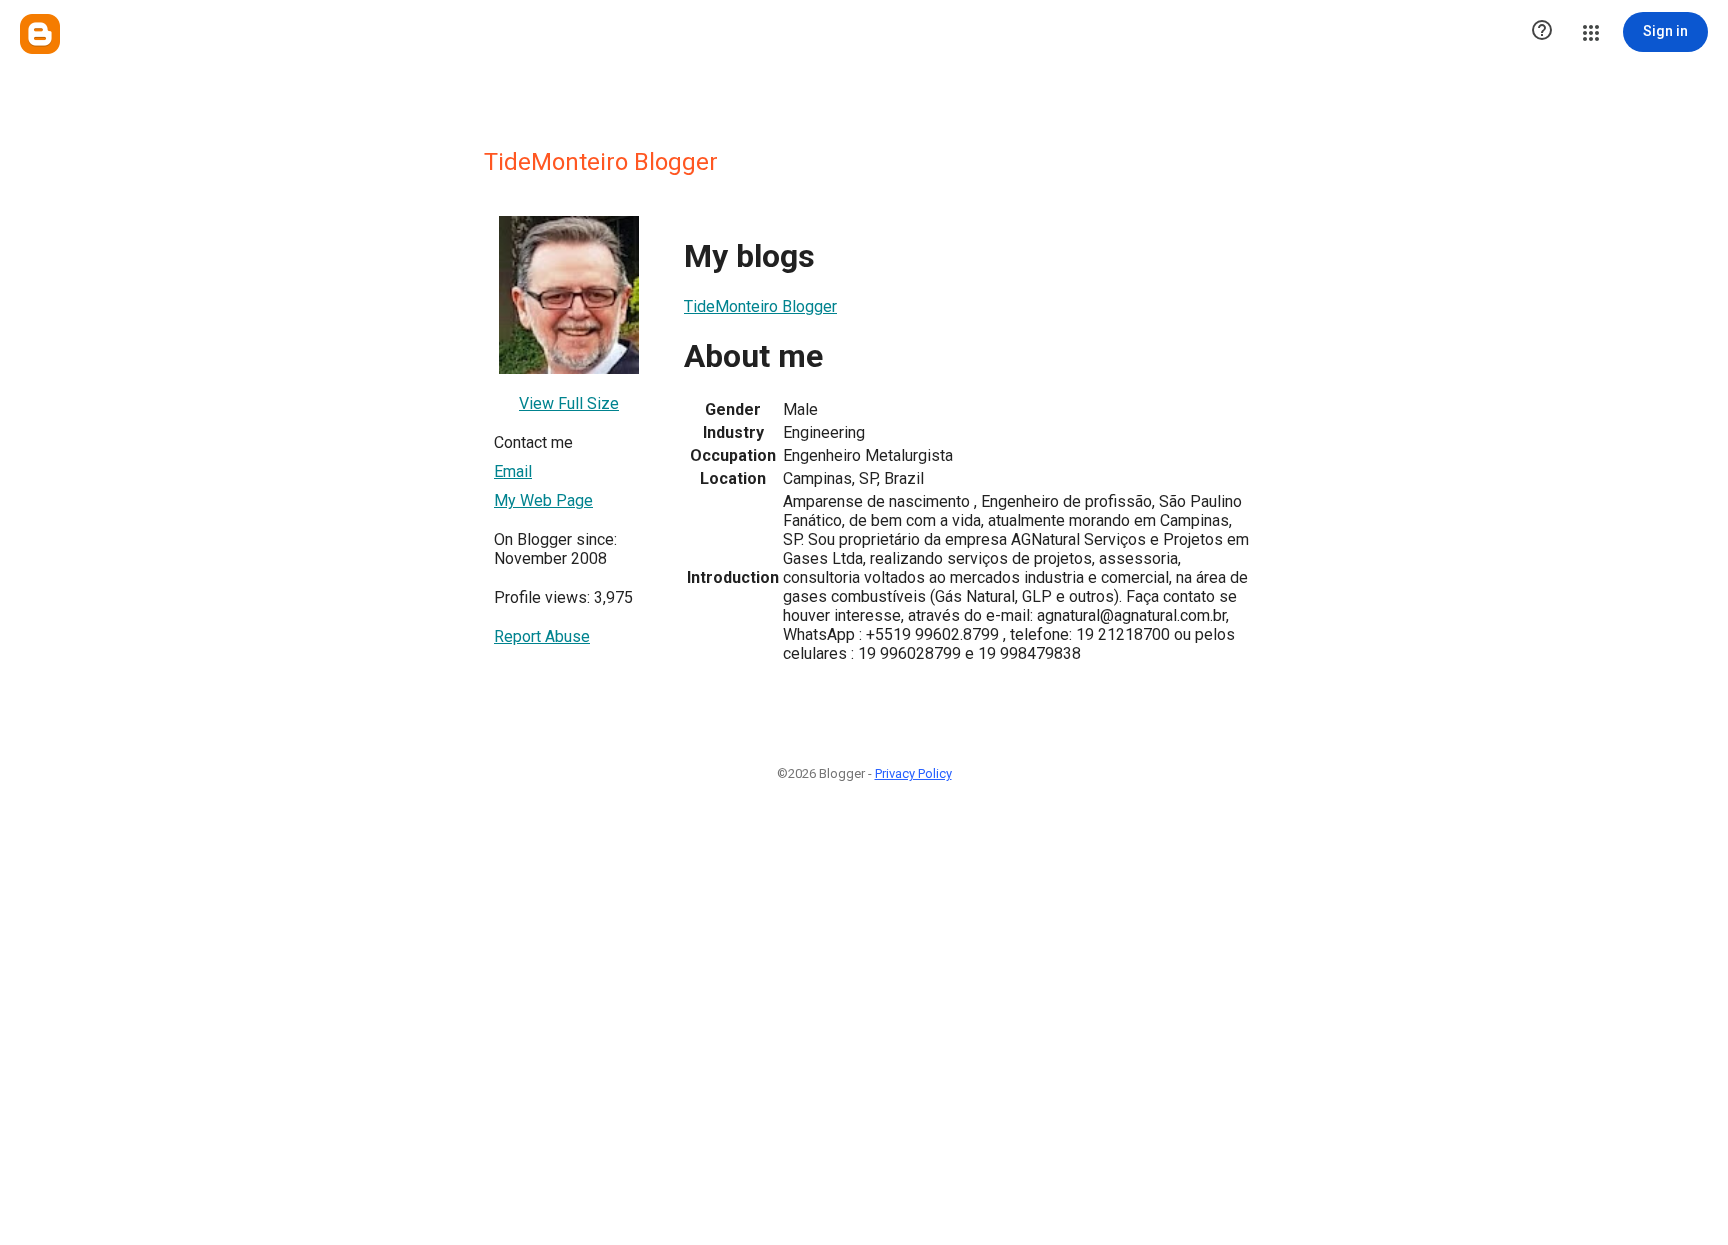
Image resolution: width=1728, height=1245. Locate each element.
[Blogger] (40, 34)
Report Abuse (542, 636)
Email (513, 471)
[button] (1542, 32)
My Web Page (543, 500)
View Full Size (569, 403)
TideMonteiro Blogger (760, 306)
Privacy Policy (913, 773)
